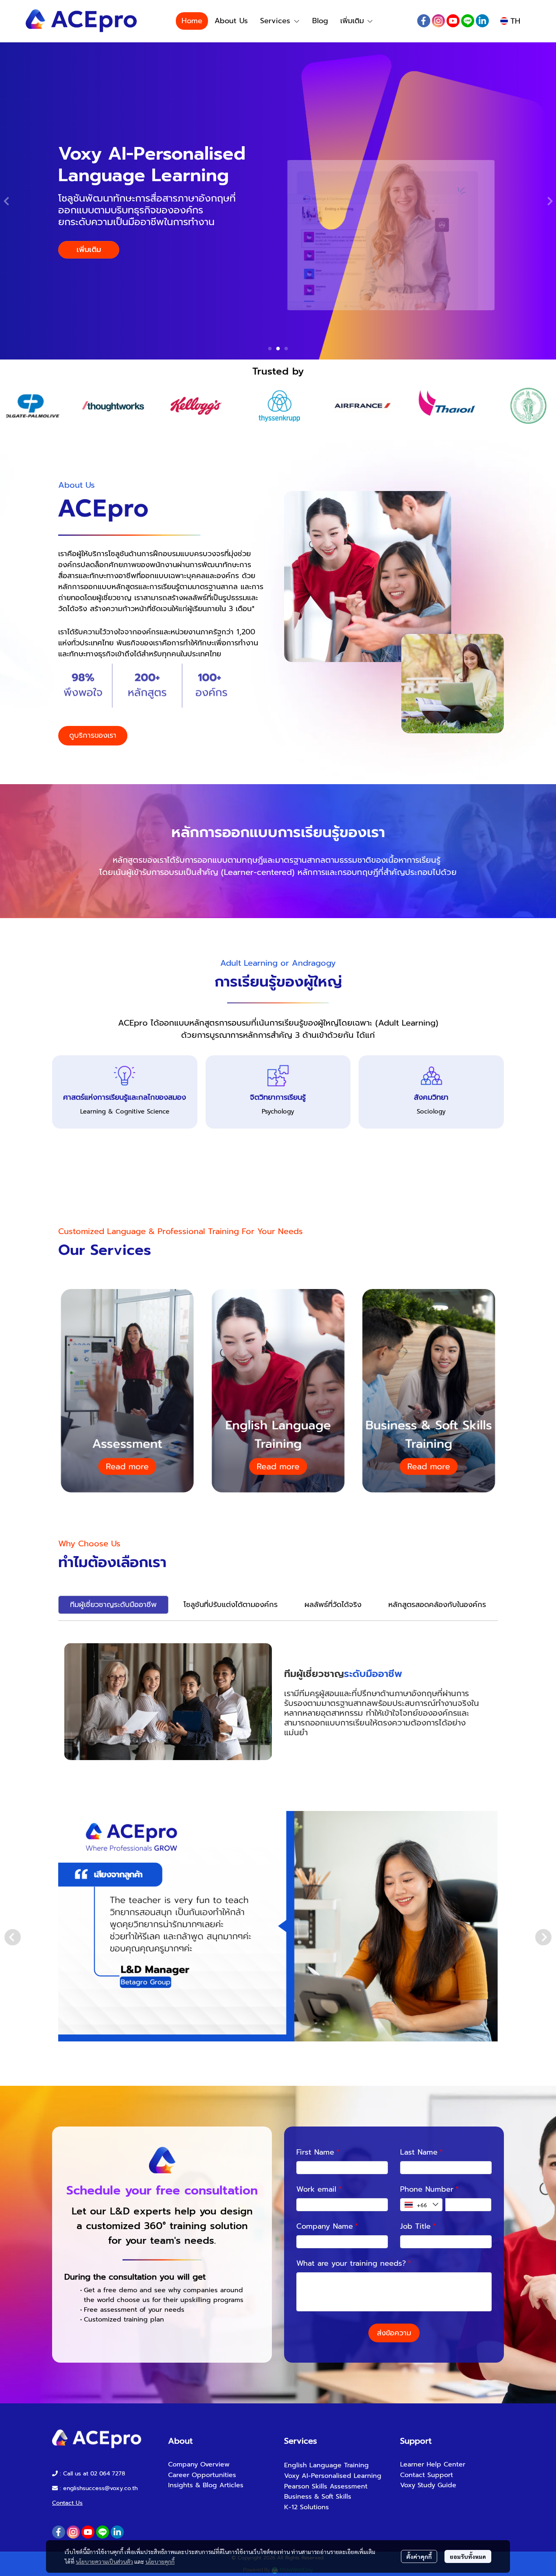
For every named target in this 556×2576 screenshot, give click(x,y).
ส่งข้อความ (394, 2333)
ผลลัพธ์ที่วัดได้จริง (333, 1605)
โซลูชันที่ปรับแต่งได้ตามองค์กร (231, 1605)
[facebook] (424, 21)
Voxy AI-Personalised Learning (333, 2476)
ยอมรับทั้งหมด (468, 2556)
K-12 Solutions (306, 2507)
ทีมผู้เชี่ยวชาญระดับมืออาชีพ (113, 1605)
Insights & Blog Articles (206, 2485)
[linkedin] (482, 21)
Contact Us (67, 2503)
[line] (468, 21)
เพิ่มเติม (354, 21)
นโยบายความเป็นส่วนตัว (104, 2561)
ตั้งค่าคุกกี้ (419, 2556)
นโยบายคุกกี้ (160, 2561)
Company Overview (199, 2464)
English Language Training (326, 2465)
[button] (510, 21)
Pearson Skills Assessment (326, 2486)
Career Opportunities (202, 2475)
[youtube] (453, 21)
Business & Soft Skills (318, 2497)
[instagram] (438, 21)
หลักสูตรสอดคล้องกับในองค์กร (437, 1605)
